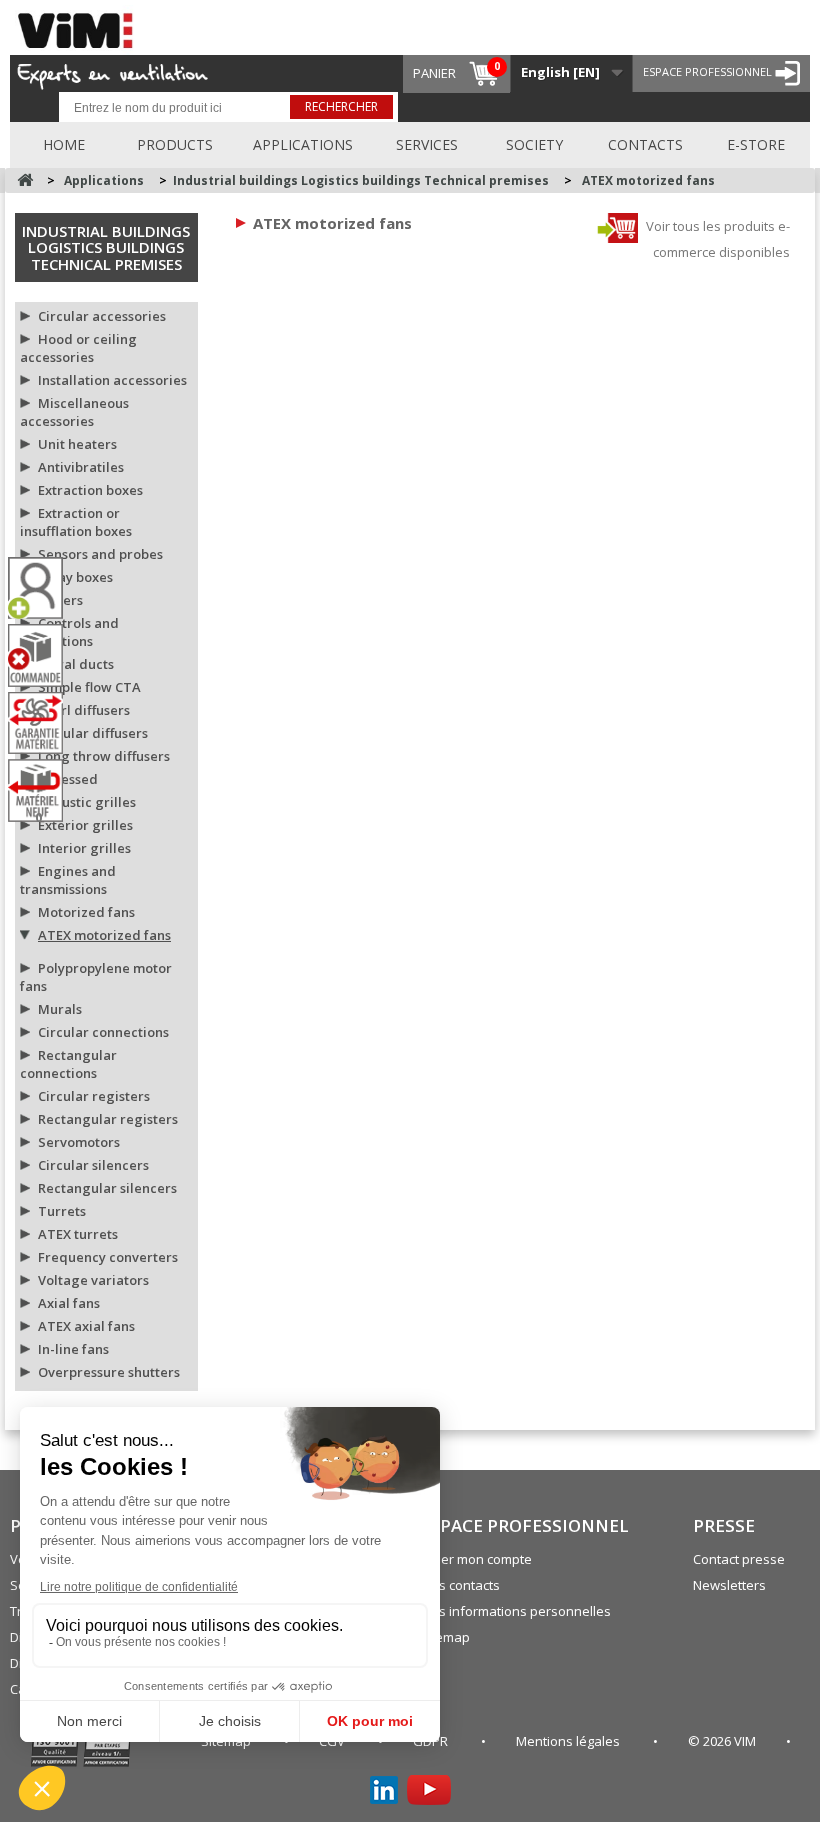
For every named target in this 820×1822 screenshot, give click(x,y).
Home (64, 144)
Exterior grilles (85, 825)
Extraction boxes (90, 490)
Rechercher (341, 106)
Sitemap (445, 1637)
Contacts (645, 144)
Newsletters (729, 1585)
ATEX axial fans (86, 1326)
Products (175, 144)
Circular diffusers (93, 733)
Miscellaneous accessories (74, 412)
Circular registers (94, 1096)
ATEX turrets (78, 1234)
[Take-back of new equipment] (43, 790)
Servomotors (79, 1142)
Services (427, 144)
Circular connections (103, 1032)
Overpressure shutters (109, 1372)
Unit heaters (77, 444)
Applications (303, 144)
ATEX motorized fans (104, 935)
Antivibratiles (81, 467)
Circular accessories (102, 316)
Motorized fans (86, 912)
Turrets (62, 1211)
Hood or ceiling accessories (78, 348)
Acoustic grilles (87, 802)
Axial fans (69, 1303)
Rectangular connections (68, 1064)
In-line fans (73, 1349)
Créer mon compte (476, 1559)
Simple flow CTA (89, 687)
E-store (756, 144)
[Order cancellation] (43, 655)
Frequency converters (108, 1257)
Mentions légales (569, 1741)
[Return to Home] (25, 180)
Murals (60, 1009)
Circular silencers (93, 1165)
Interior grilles (84, 848)
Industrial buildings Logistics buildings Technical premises (106, 247)
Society (534, 144)
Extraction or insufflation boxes (76, 522)
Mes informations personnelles (515, 1611)
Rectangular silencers (107, 1188)
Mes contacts (460, 1585)
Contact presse (739, 1559)
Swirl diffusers (84, 710)
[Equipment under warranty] (43, 723)
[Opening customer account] (43, 588)
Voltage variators (93, 1280)
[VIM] (80, 27)
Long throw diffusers (104, 756)
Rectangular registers (108, 1119)
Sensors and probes (100, 554)
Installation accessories (112, 380)
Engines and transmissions (68, 880)
